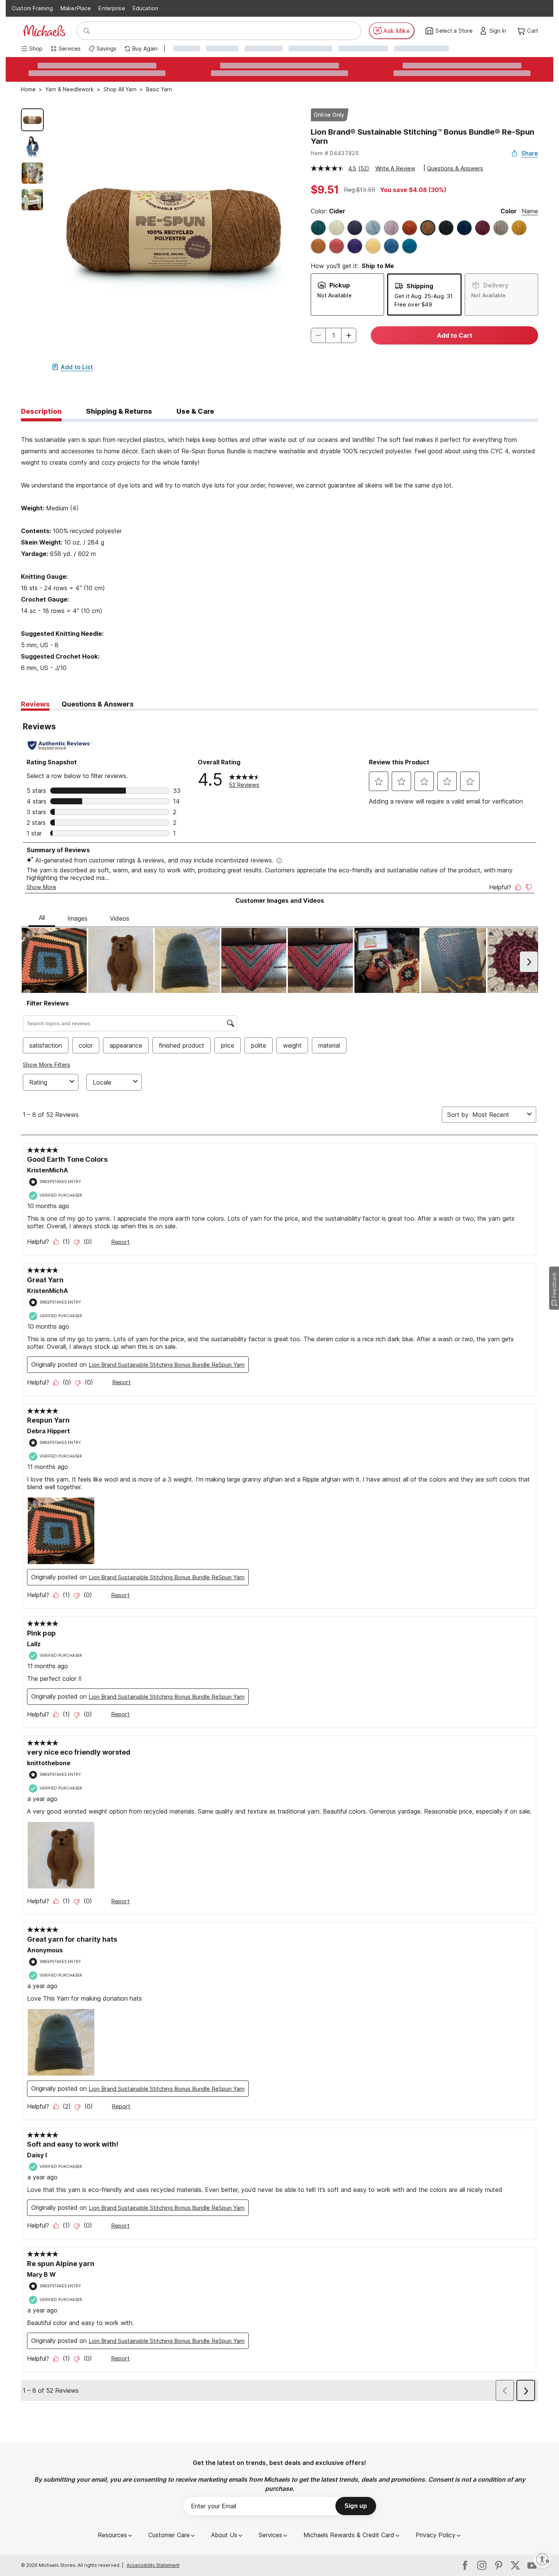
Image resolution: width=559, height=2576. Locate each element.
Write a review (395, 168)
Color (509, 211)
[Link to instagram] (482, 2565)
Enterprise (112, 8)
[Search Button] (87, 31)
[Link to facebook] (465, 2565)
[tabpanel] (279, 548)
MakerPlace (76, 8)
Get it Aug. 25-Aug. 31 (423, 296)
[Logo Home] (44, 31)
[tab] (41, 412)
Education (145, 8)
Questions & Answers (455, 168)
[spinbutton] (333, 335)
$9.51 (325, 190)
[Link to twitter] (515, 2565)
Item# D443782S (335, 153)
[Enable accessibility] (542, 2559)
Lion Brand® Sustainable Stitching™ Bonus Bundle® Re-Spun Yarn (422, 137)
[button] (500, 31)
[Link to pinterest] (499, 2565)
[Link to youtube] (532, 2565)
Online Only (329, 115)
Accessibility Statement (153, 2565)
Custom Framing (32, 8)
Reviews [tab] (35, 704)
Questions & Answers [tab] (98, 704)
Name (530, 211)
